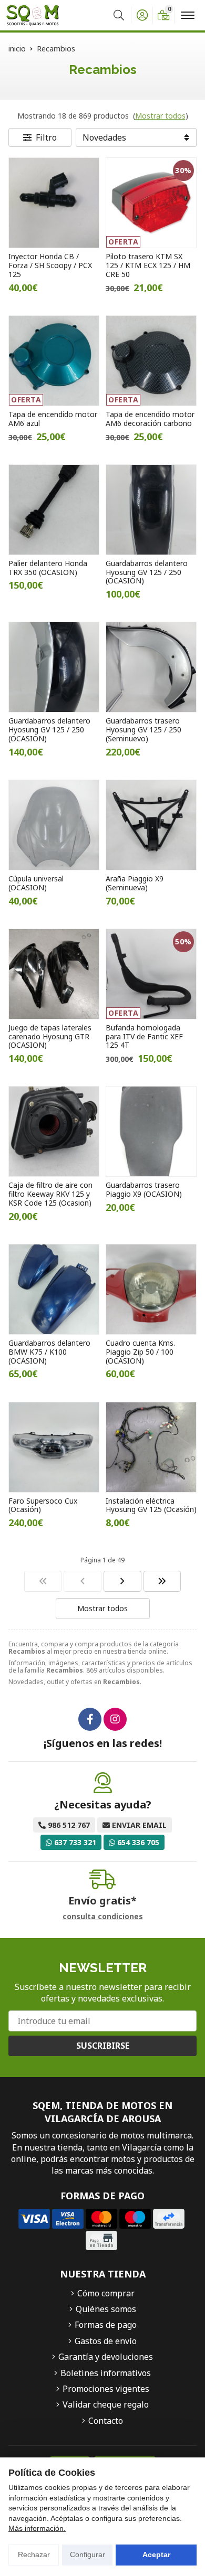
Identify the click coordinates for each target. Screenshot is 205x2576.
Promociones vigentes (106, 2389)
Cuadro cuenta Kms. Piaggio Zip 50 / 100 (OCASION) (140, 1352)
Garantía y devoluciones (106, 2357)
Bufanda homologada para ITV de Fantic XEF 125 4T (144, 1036)
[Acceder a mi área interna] (142, 15)
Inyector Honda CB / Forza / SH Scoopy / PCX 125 (50, 265)
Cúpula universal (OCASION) (36, 883)
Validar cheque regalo (106, 2404)
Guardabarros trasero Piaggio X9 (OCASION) (144, 1189)
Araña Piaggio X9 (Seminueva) (135, 883)
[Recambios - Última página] (162, 1581)
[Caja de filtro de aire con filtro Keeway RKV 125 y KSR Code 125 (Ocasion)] (54, 1131)
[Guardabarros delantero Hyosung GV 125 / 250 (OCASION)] (151, 510)
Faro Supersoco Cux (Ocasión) (43, 1505)
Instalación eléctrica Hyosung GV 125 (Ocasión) (151, 1505)
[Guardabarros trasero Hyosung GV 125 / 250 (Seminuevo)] (151, 667)
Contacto (106, 2421)
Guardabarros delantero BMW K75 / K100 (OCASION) (49, 1352)
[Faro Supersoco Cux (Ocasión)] (54, 1447)
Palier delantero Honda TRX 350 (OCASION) (48, 568)
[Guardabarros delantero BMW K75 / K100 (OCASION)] (54, 1289)
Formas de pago (106, 2325)
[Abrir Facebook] (90, 1719)
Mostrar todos (160, 116)
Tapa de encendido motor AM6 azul (53, 419)
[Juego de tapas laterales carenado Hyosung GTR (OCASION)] (54, 974)
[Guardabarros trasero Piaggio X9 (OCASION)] (151, 1131)
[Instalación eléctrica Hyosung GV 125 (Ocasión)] (151, 1447)
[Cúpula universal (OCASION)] (54, 825)
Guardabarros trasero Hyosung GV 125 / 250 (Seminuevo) (143, 730)
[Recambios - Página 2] (122, 1581)
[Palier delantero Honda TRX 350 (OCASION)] (54, 510)
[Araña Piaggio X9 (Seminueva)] (151, 825)
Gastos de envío (106, 2341)
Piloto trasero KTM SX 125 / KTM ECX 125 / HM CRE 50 (148, 265)
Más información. (37, 2528)
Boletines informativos (106, 2373)
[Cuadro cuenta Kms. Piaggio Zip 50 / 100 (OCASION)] (151, 1289)
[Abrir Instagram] (115, 1719)
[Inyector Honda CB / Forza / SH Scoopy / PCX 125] (54, 203)
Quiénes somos (106, 2309)
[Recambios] (43, 1581)
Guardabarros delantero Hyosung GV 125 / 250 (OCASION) (147, 572)
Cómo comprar (106, 2293)
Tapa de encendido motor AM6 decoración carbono (150, 419)
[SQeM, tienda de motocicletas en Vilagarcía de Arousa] (33, 15)
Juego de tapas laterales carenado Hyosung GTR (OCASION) (50, 1036)
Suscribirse (103, 2046)
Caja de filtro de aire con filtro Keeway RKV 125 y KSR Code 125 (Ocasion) (50, 1194)
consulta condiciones (103, 1917)
